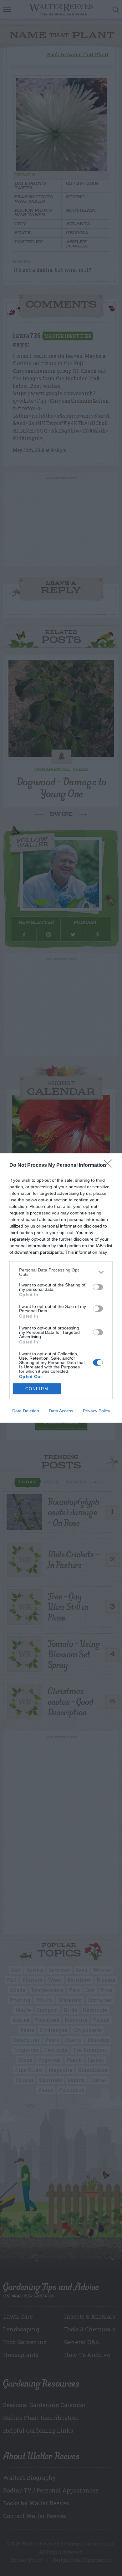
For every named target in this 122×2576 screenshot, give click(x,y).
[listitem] (61, 1272)
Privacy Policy (97, 1411)
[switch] (98, 1287)
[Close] (110, 1166)
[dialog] (61, 1288)
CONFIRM (37, 1389)
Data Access (61, 1411)
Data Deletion (26, 1411)
